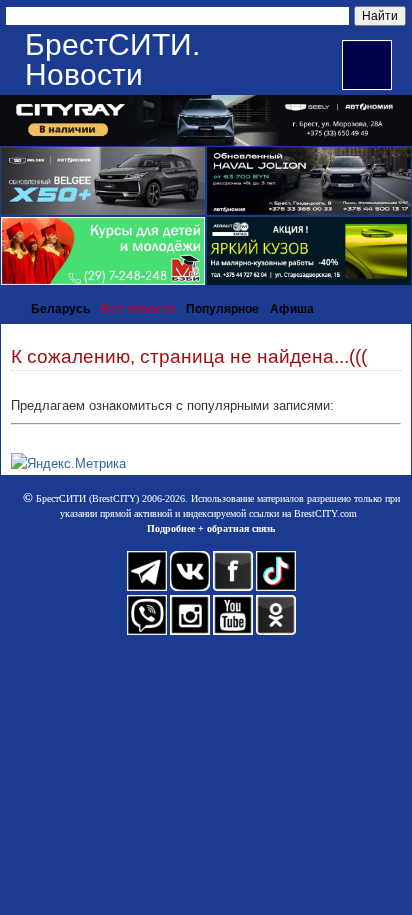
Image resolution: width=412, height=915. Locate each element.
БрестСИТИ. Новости (112, 59)
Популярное (222, 309)
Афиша (292, 309)
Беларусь (60, 309)
